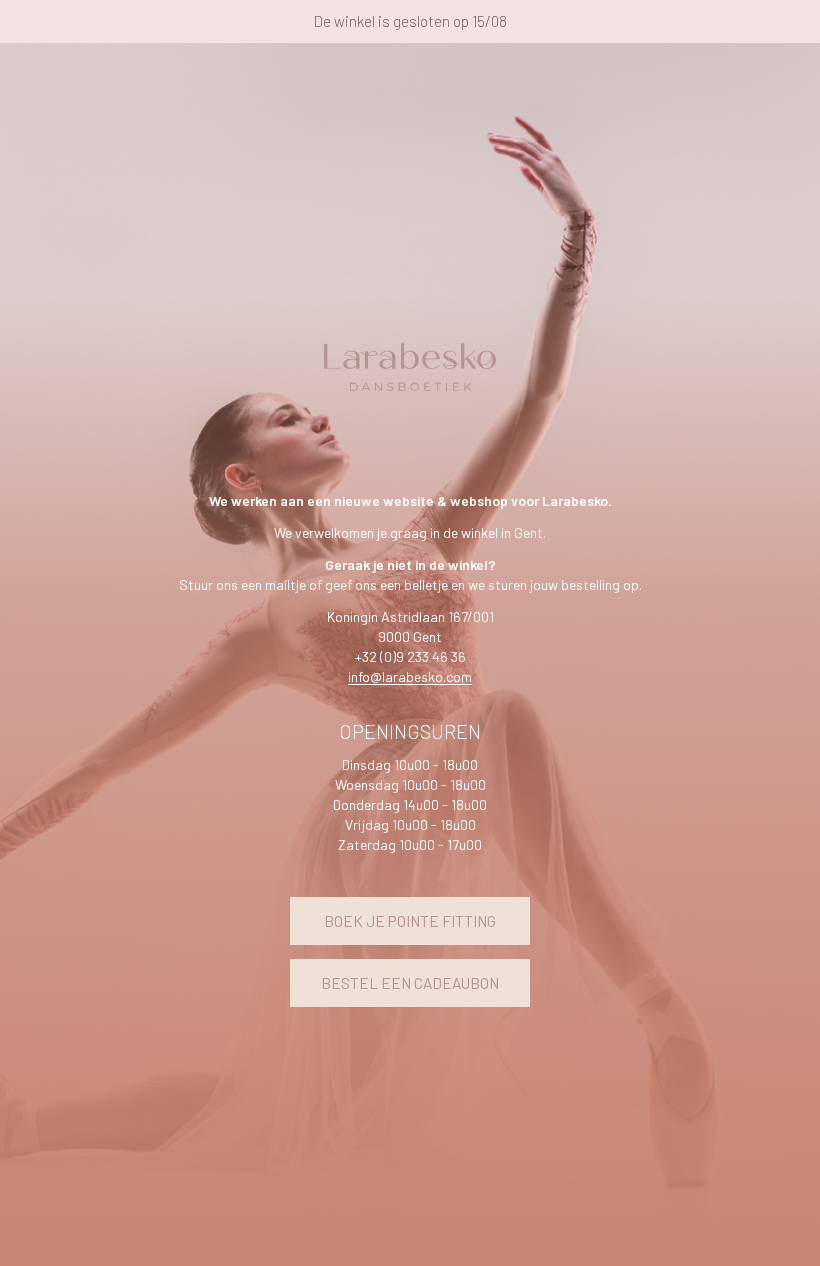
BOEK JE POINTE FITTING (410, 921)
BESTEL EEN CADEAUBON (410, 983)
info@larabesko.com (410, 676)
